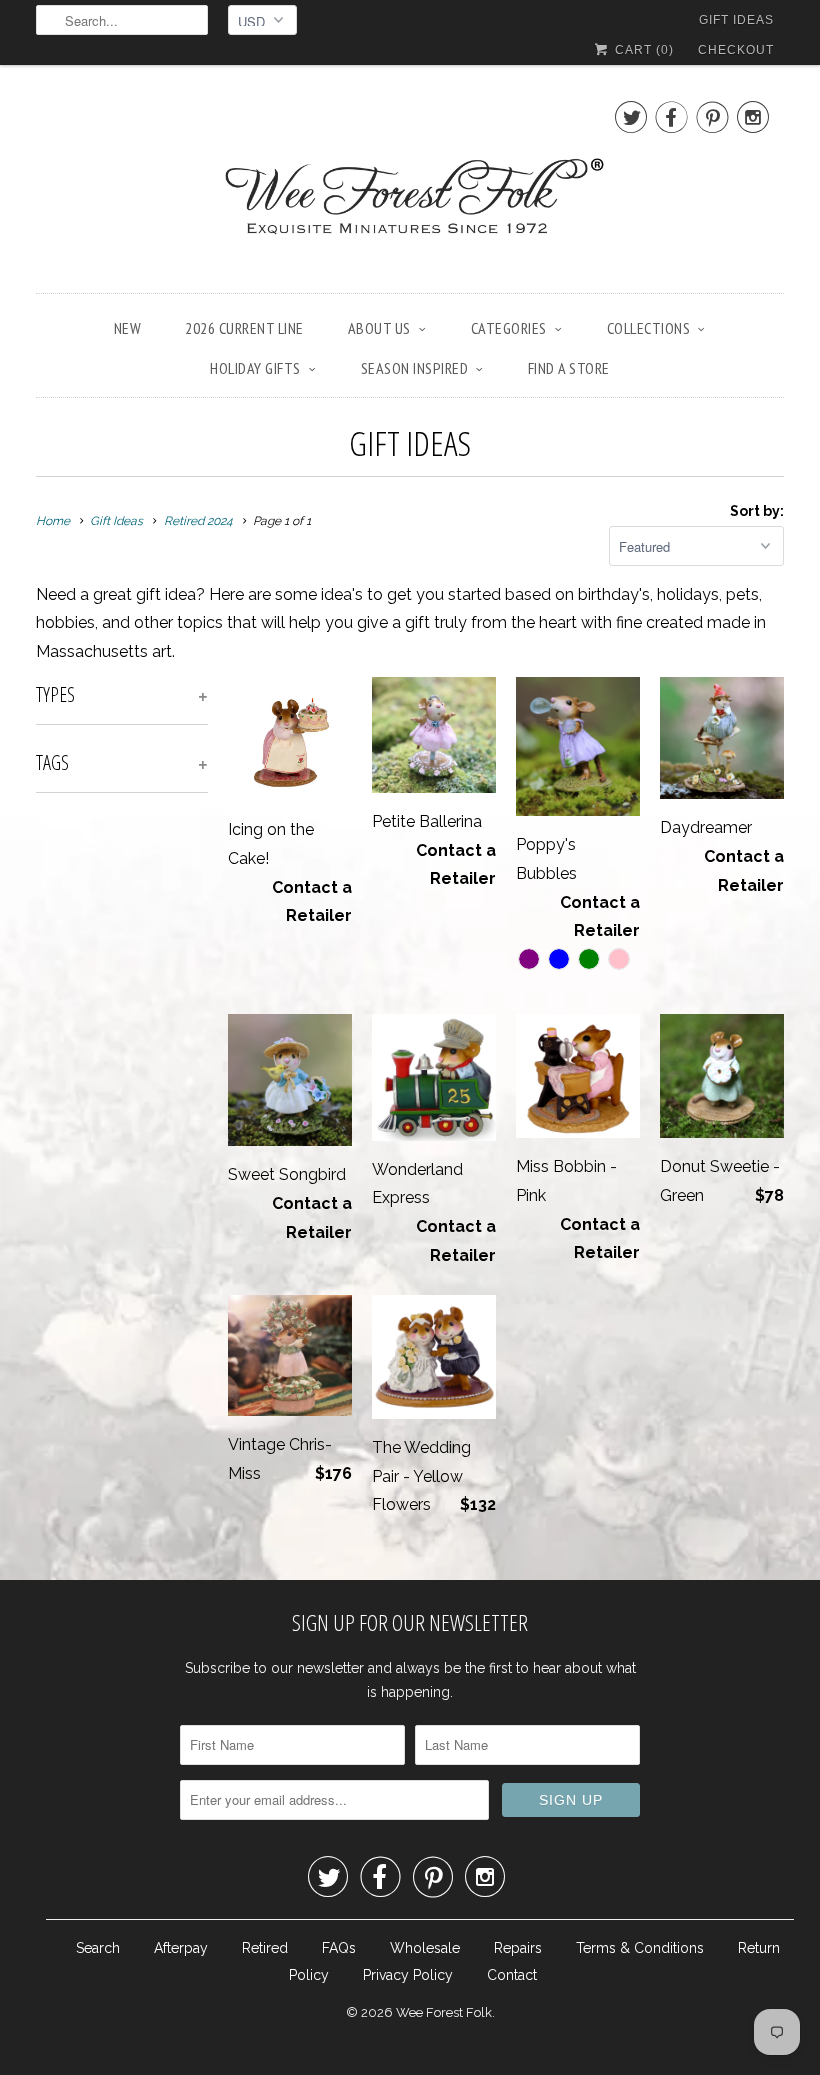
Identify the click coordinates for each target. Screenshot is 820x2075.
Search (98, 1948)
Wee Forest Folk (444, 2012)
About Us (379, 328)
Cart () (642, 50)
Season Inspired (415, 368)
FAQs (339, 1948)
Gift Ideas (736, 20)
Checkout (736, 50)
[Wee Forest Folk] (410, 184)
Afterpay (181, 1948)
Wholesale (425, 1948)
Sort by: (757, 511)
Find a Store (569, 368)
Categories (509, 328)
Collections (649, 328)
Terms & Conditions (640, 1948)
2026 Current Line (244, 328)
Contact (512, 1975)
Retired (265, 1948)
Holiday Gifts (255, 368)
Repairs (518, 1948)
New (128, 328)
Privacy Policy (408, 1975)
